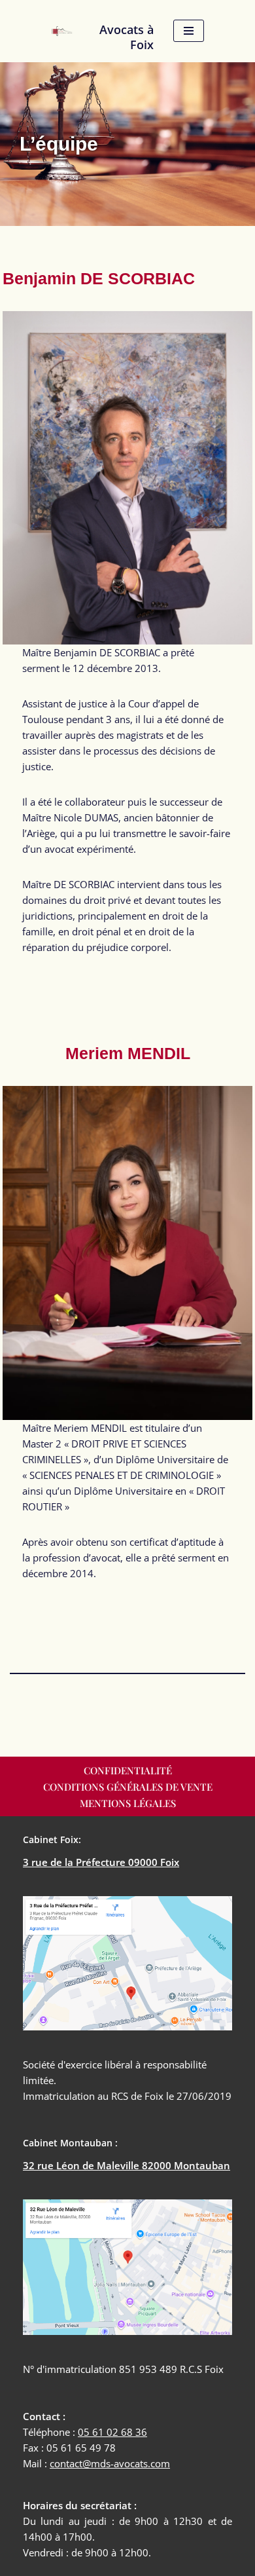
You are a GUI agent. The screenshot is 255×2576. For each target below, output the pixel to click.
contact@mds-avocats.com (110, 2463)
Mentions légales (128, 1803)
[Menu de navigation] (189, 31)
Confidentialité (128, 1770)
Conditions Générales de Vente (128, 1787)
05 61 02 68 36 (112, 2432)
